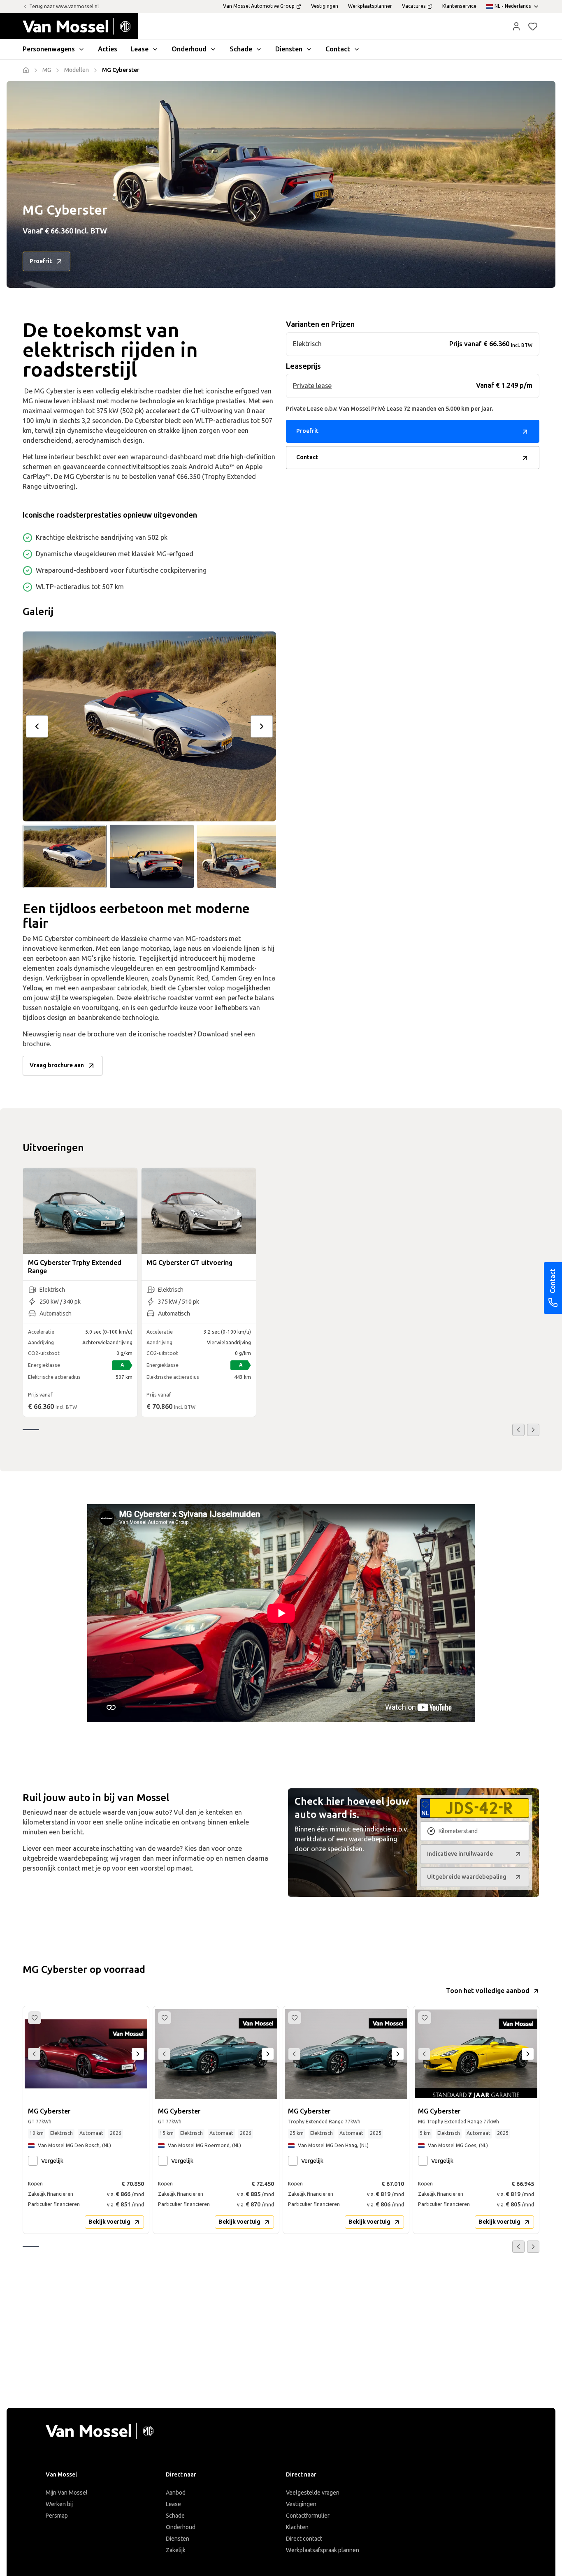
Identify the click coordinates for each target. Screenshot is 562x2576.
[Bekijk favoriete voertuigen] (533, 26)
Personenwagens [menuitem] (49, 49)
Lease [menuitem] (139, 49)
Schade (175, 2516)
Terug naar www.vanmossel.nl (64, 7)
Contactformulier (308, 2516)
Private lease (312, 386)
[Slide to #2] (152, 856)
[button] (516, 26)
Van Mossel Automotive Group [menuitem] (259, 6)
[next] (262, 726)
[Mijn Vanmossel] (516, 26)
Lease (173, 2504)
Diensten (178, 2539)
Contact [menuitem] (338, 49)
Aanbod (176, 2493)
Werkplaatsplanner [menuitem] (370, 6)
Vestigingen (301, 2504)
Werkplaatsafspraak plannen (323, 2550)
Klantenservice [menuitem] (459, 6)
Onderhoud (181, 2527)
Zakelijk (176, 2550)
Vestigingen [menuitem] (325, 6)
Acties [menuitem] (108, 49)
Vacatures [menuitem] (414, 6)
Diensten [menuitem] (289, 49)
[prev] (37, 726)
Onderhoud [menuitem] (189, 49)
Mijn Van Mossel (67, 2493)
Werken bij (59, 2504)
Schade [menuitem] (241, 49)
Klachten (297, 2527)
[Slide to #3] (239, 856)
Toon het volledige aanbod (488, 1991)
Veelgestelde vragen (313, 2493)
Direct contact (304, 2539)
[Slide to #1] (65, 856)
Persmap (57, 2516)
